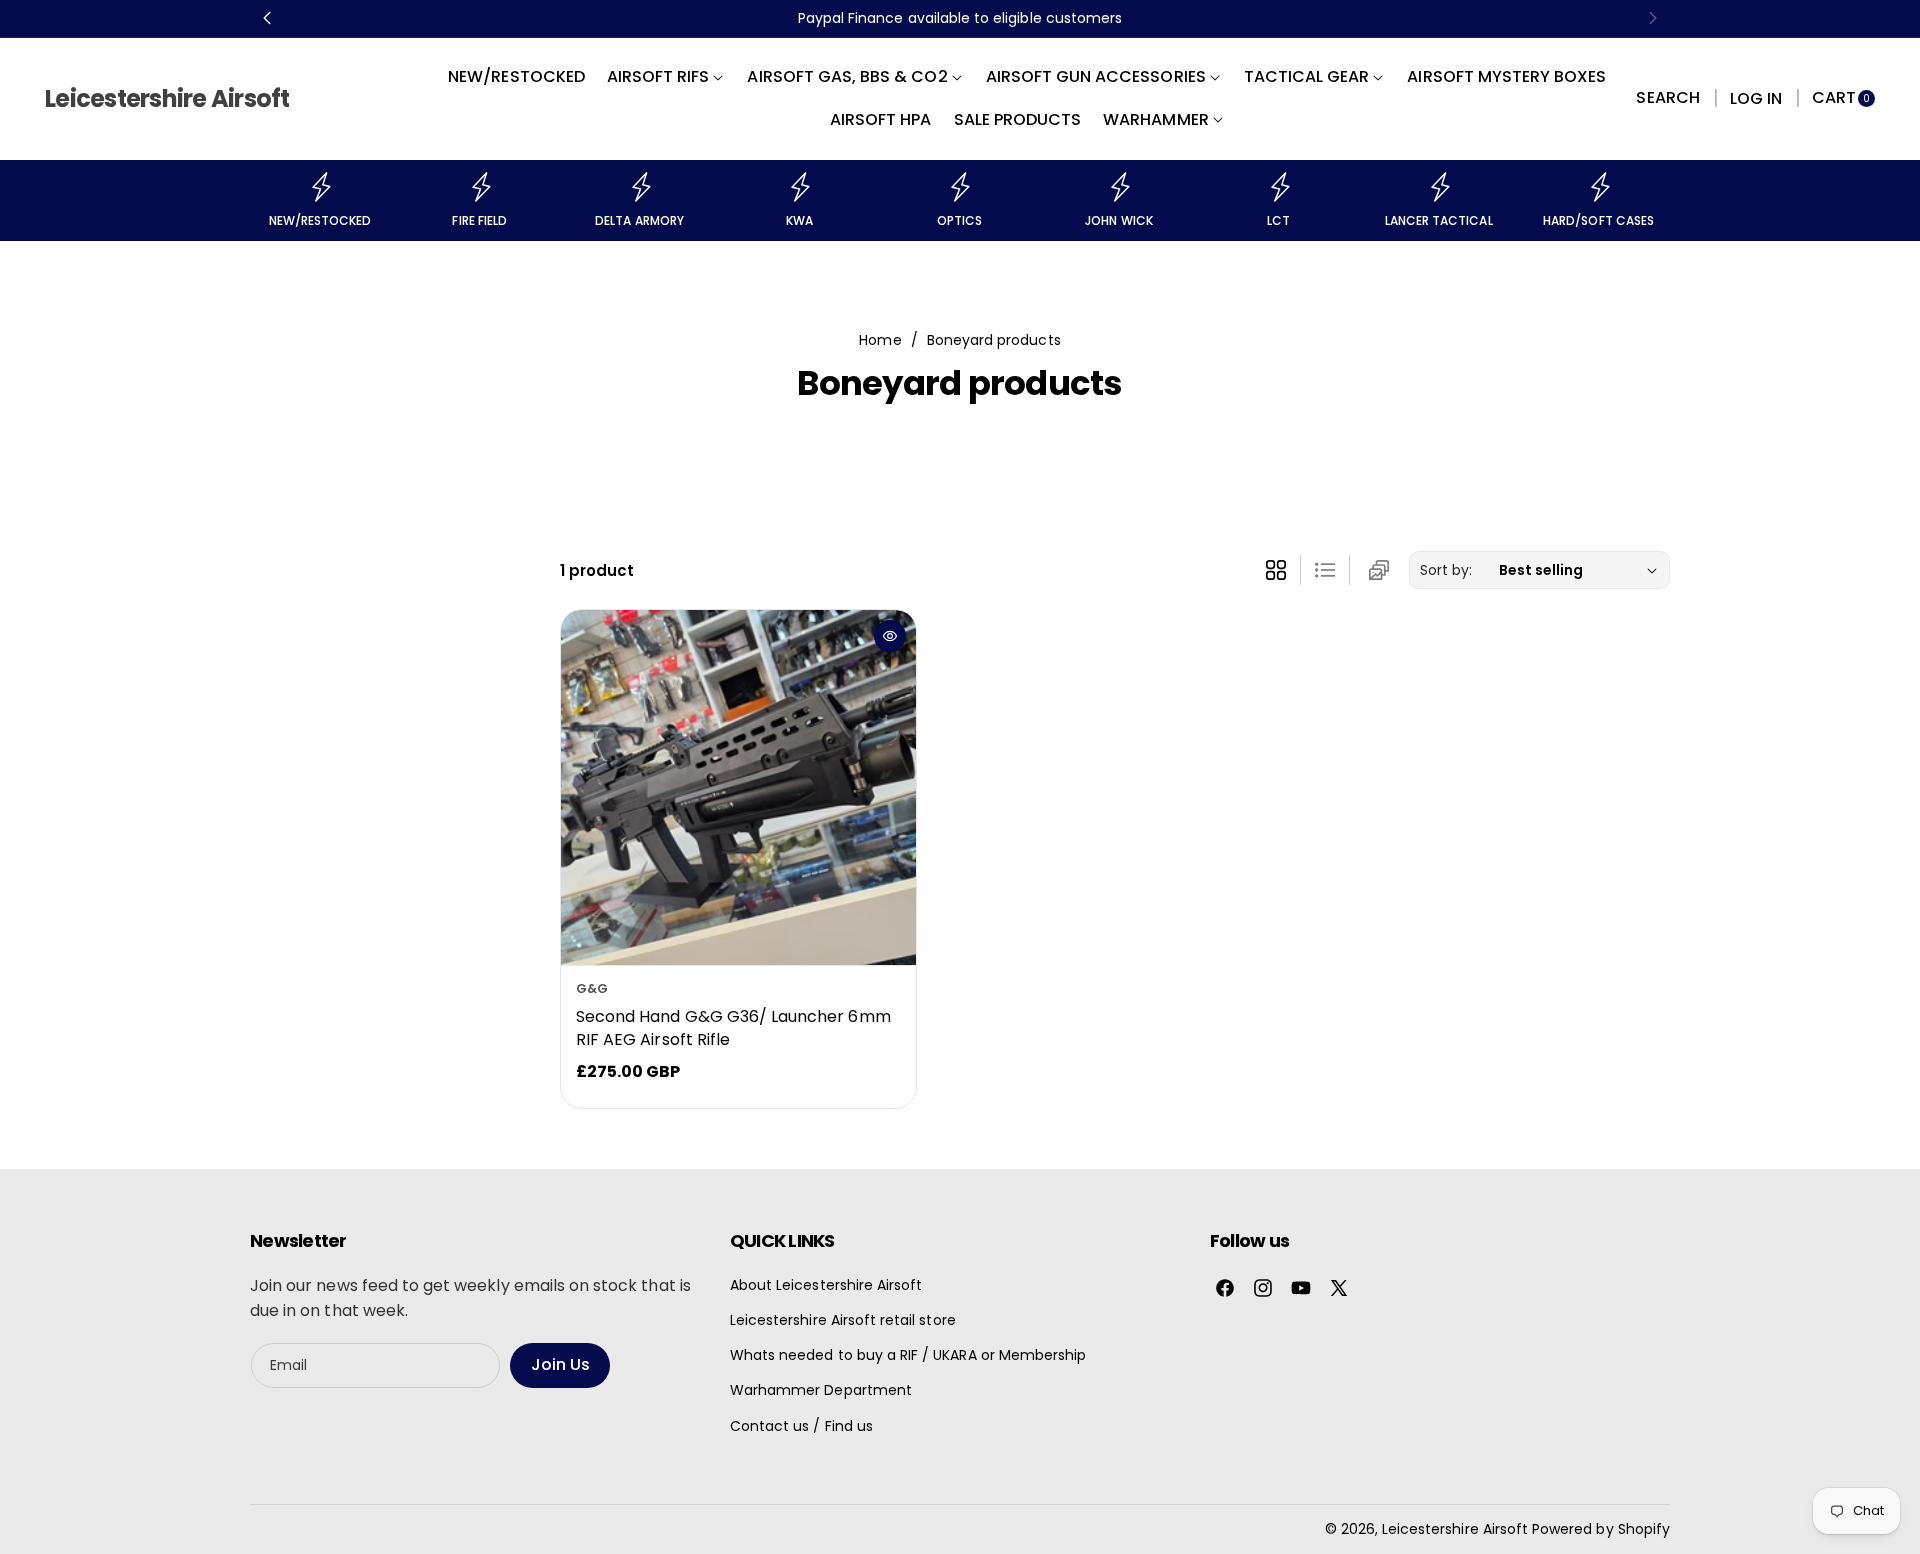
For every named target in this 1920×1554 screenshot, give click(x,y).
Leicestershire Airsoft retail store (843, 1320)
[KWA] (799, 187)
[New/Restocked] (320, 187)
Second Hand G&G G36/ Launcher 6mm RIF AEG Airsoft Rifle (733, 1028)
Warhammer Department (821, 1390)
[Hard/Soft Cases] (1599, 187)
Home (880, 340)
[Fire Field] (480, 187)
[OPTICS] (959, 187)
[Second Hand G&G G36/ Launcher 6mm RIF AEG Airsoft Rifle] (738, 787)
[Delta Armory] (640, 187)
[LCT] (1279, 187)
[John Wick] (1119, 187)
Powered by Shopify (1601, 1529)
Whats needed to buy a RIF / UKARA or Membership (908, 1355)
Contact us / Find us (801, 1426)
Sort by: (1446, 570)
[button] (1667, 99)
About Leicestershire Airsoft (826, 1285)
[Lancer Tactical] (1439, 187)
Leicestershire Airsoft (1455, 1529)
